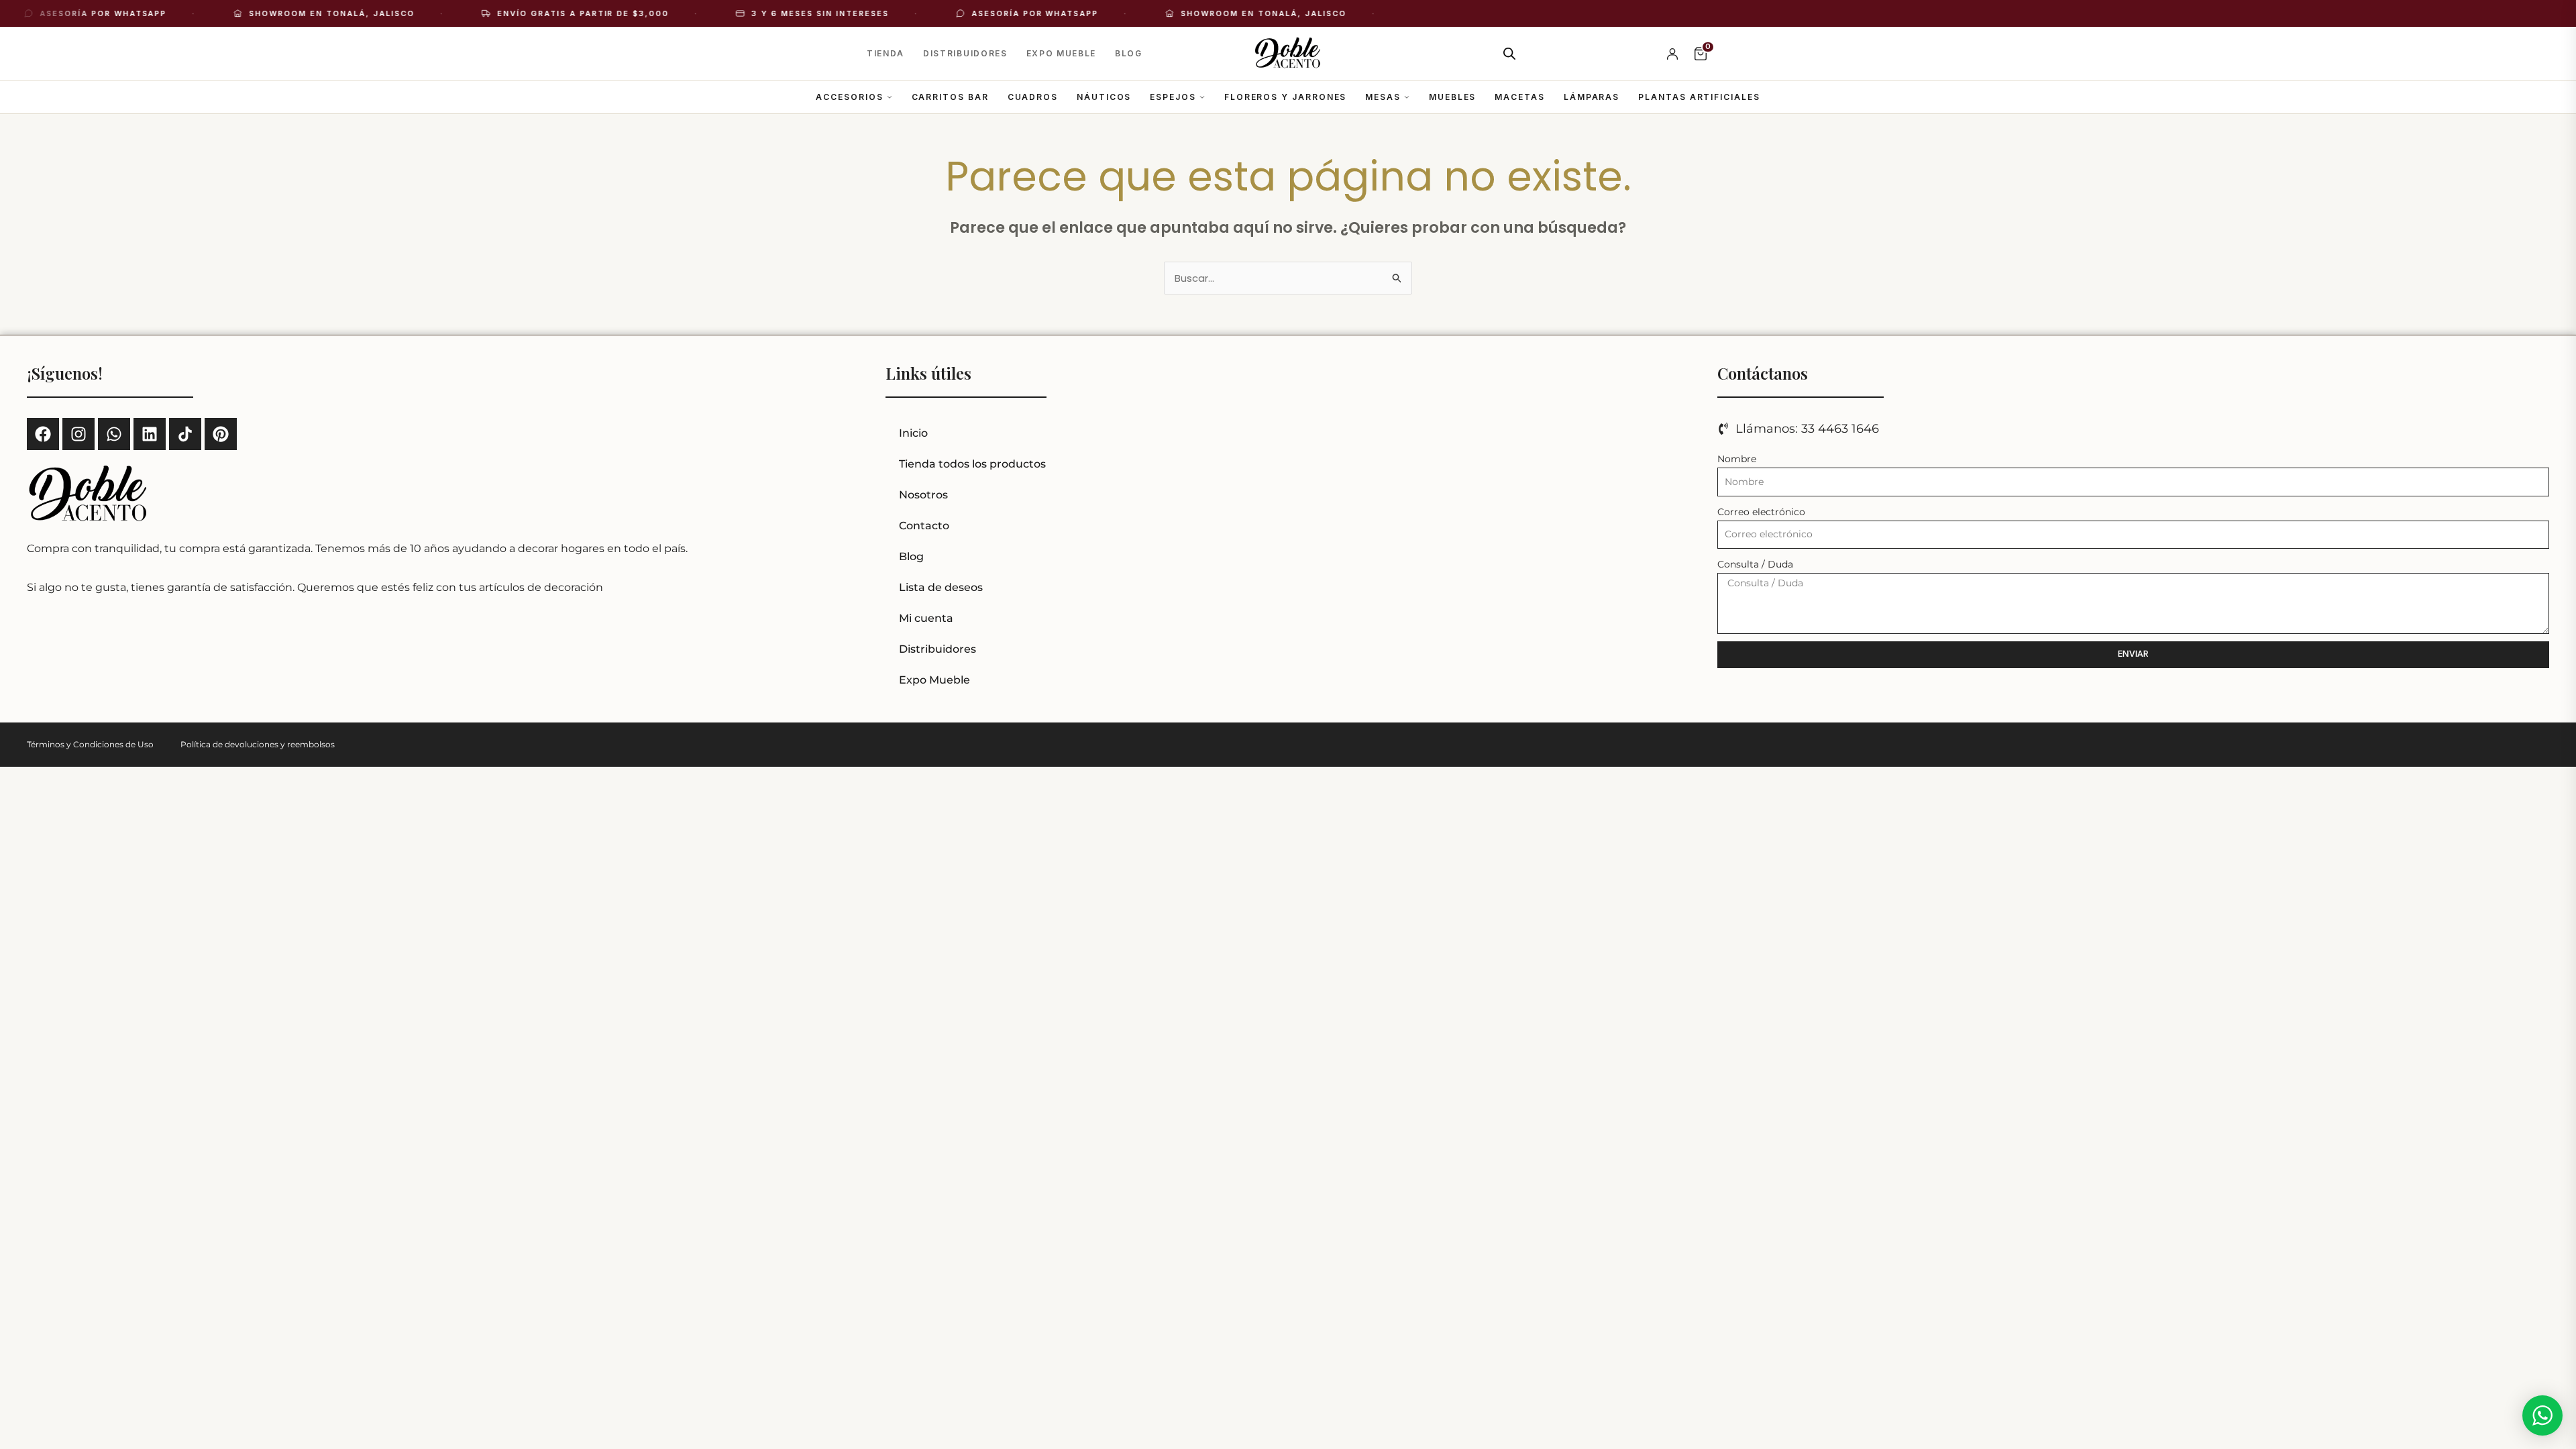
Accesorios (849, 97)
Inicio (913, 433)
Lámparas (1592, 97)
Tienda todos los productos (972, 464)
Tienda (885, 53)
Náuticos (1104, 97)
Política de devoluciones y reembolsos (258, 744)
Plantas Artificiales (1699, 97)
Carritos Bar (950, 97)
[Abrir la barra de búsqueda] (1509, 53)
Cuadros (1033, 97)
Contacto (924, 526)
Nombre (1737, 459)
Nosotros (923, 495)
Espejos (1173, 97)
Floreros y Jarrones (1285, 97)
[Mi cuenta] (1672, 54)
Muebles (1452, 97)
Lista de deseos (941, 587)
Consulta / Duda (1755, 564)
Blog (1129, 53)
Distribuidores (965, 53)
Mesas (1383, 97)
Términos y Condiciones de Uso (90, 744)
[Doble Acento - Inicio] (1288, 54)
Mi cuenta (926, 618)
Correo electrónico (1761, 512)
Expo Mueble (1061, 53)
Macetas (1519, 97)
